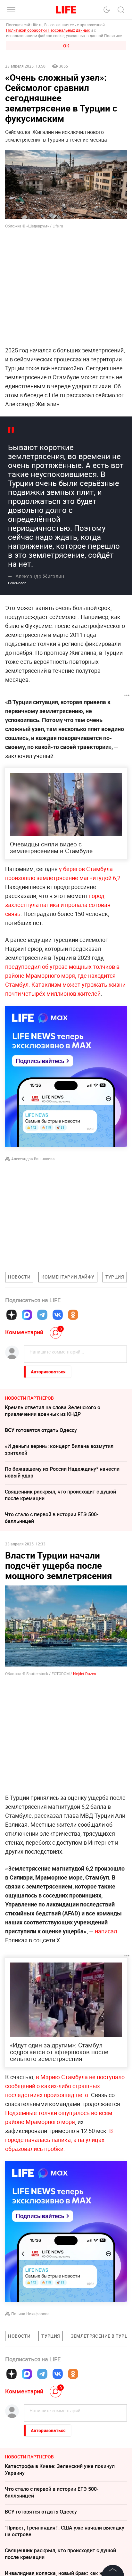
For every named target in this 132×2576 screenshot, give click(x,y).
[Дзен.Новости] (12, 1315)
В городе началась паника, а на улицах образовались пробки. (59, 2140)
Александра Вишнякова (33, 1159)
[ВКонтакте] (58, 1315)
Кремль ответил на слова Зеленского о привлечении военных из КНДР (53, 1411)
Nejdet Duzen (85, 1674)
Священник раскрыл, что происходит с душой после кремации (60, 1495)
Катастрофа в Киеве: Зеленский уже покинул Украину (60, 2566)
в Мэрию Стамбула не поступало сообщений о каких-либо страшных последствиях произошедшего (65, 2086)
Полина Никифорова (30, 2314)
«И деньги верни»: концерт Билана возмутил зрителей (59, 1449)
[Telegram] (42, 1315)
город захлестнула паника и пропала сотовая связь (58, 905)
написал (106, 1931)
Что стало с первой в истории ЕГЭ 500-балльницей (52, 1518)
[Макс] (27, 1315)
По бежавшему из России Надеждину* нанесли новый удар (62, 1472)
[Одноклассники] (73, 1315)
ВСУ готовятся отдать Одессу (41, 1430)
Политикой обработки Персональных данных (48, 30)
